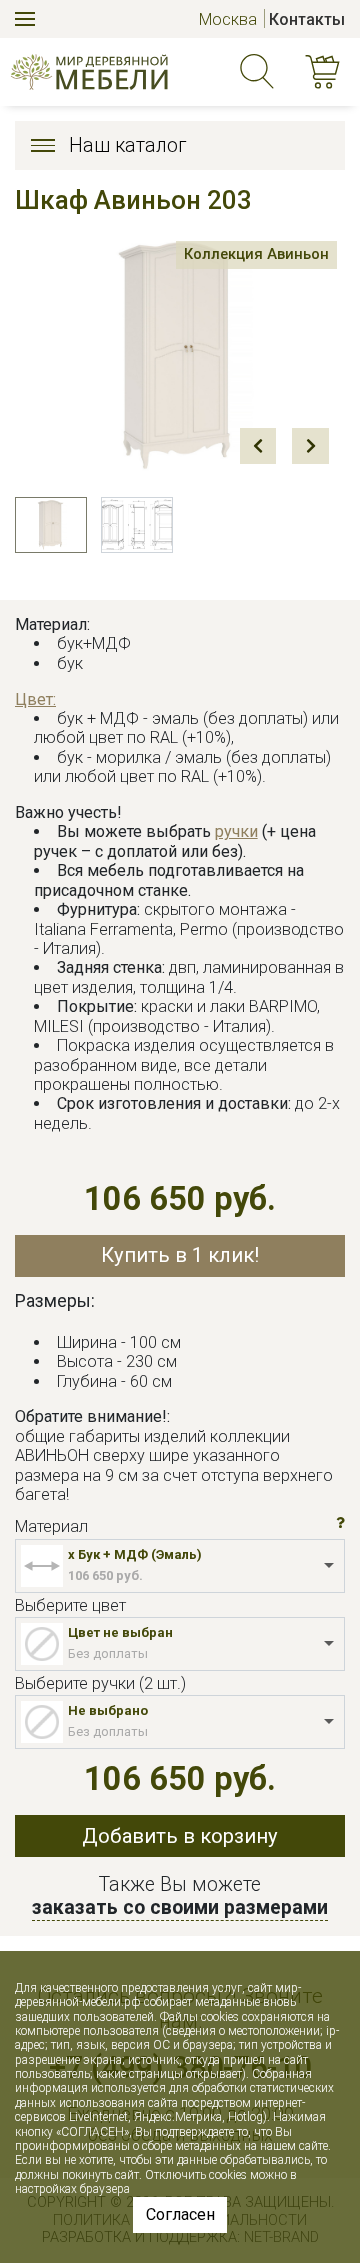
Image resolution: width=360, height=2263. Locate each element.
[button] (340, 1524)
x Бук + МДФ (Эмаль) (135, 1554)
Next (310, 446)
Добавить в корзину (180, 1836)
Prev (258, 446)
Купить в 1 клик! (180, 1255)
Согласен (180, 2214)
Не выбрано (108, 1710)
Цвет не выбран (120, 1632)
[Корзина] (326, 72)
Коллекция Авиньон (256, 254)
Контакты (307, 19)
